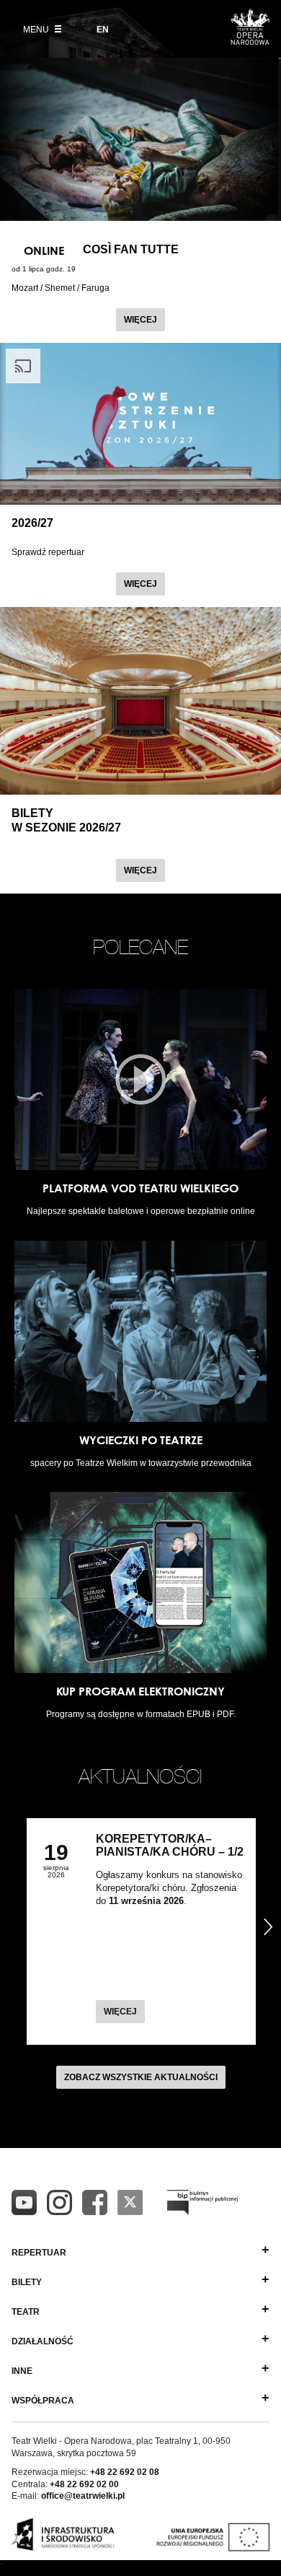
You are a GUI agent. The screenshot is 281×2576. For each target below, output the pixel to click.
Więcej (144, 319)
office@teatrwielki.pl (83, 2496)
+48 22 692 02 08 (125, 2472)
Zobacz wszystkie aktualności (141, 2077)
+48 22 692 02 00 (84, 2484)
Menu (37, 30)
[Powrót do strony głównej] (250, 40)
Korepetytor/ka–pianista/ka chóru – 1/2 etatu (170, 1852)
